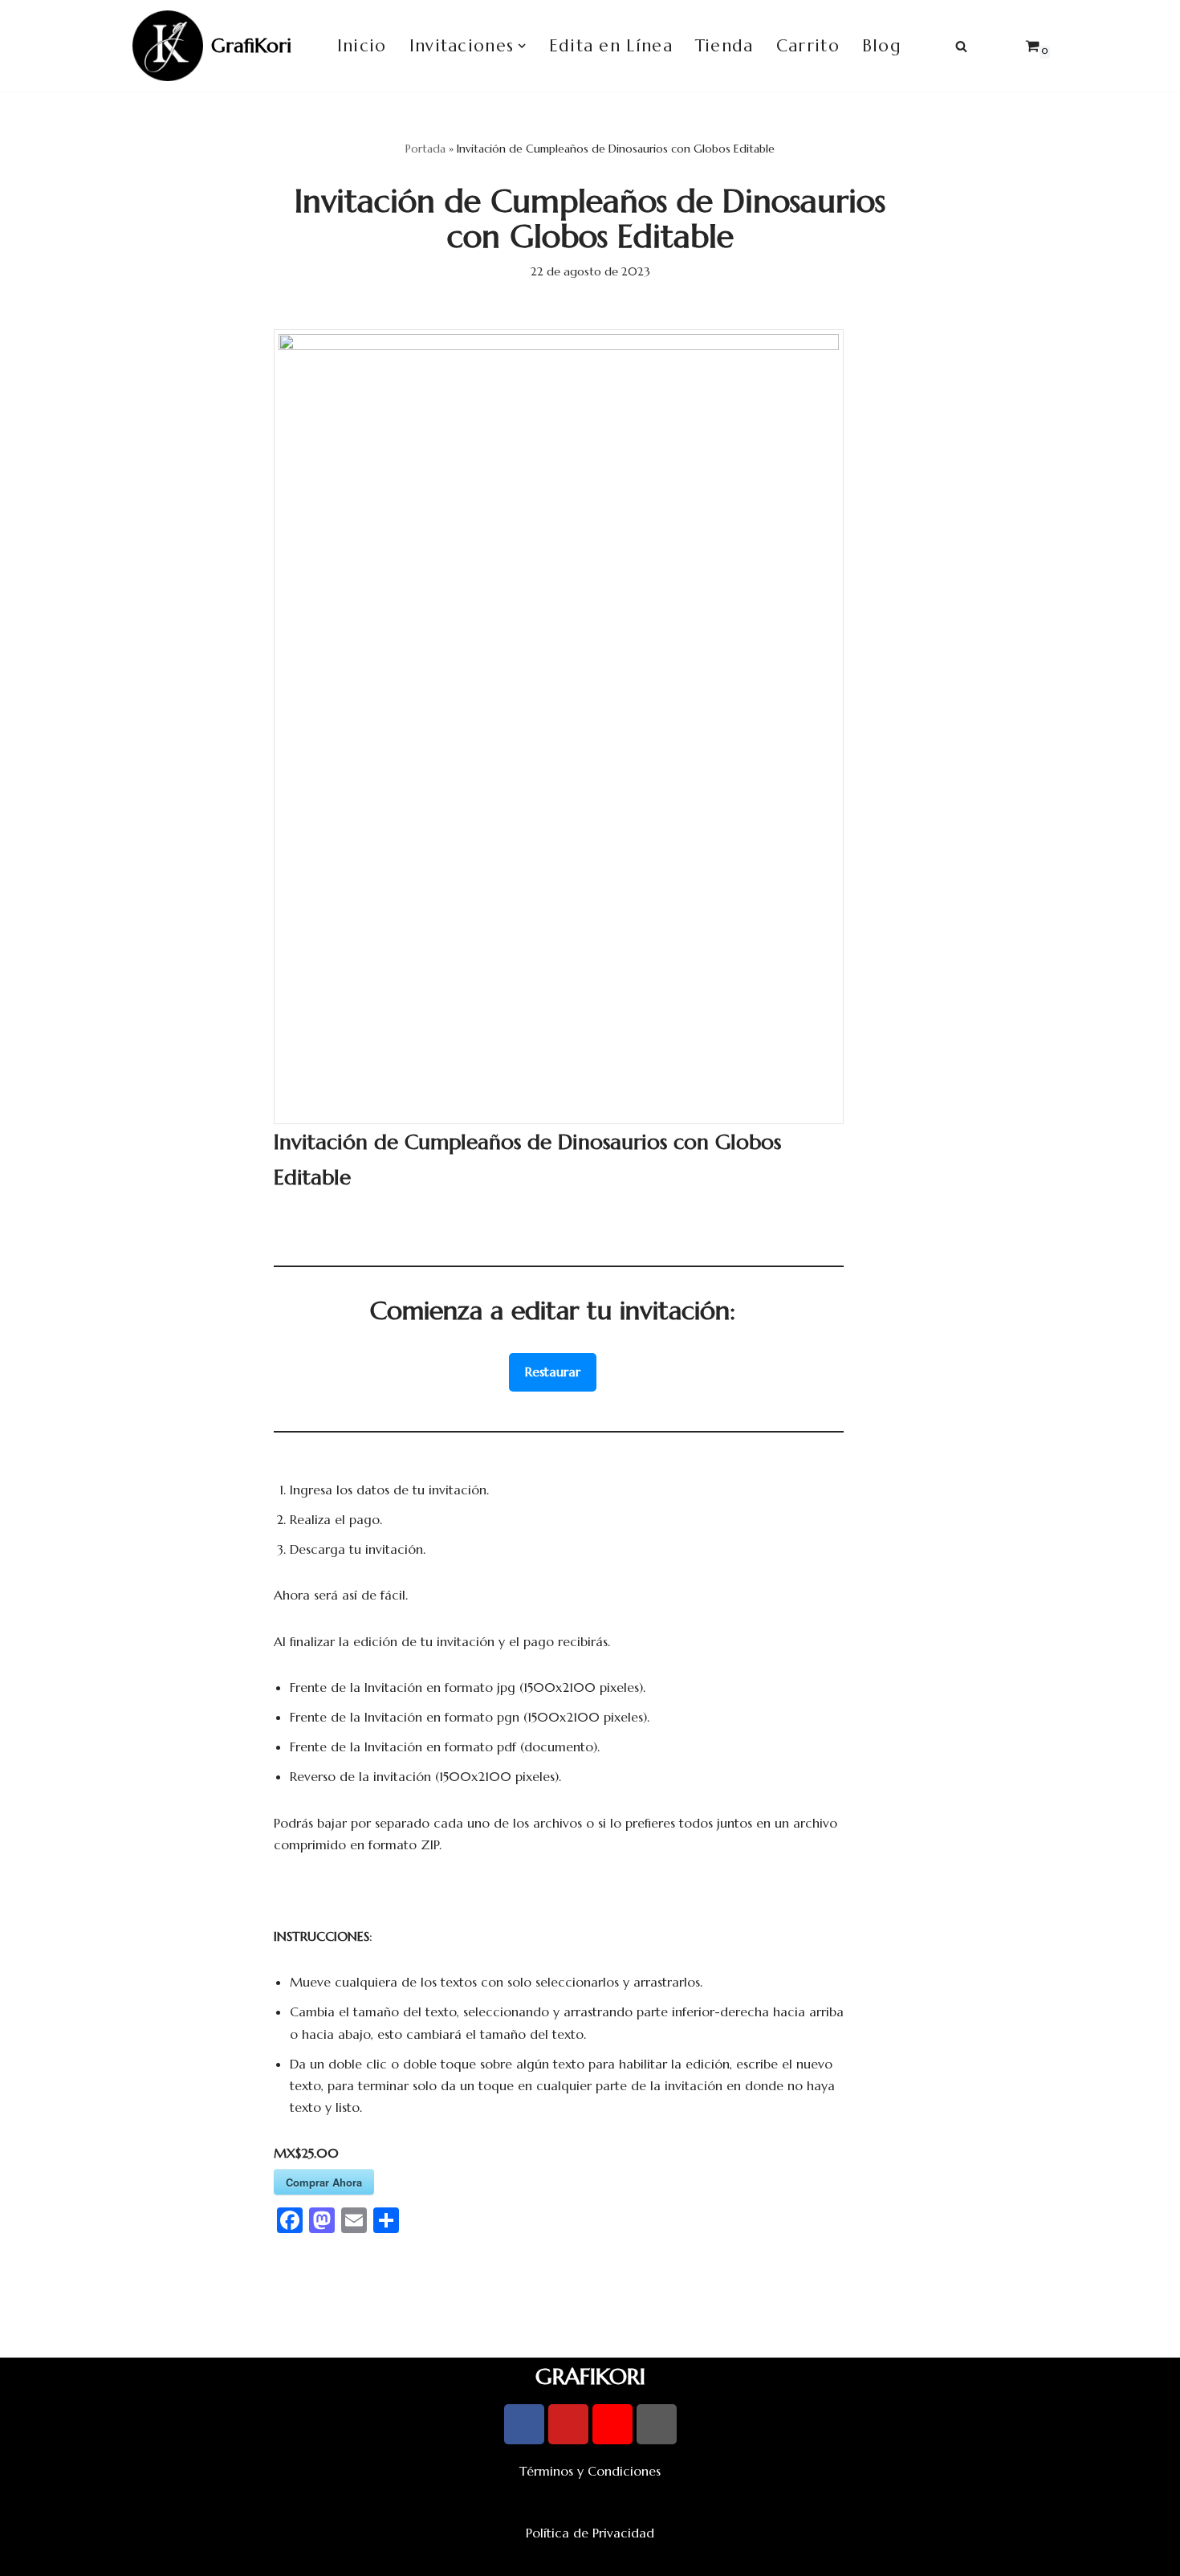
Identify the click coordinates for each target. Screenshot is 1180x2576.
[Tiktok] (657, 2424)
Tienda (724, 46)
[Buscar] (961, 46)
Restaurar (553, 1372)
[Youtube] (568, 2424)
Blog (882, 46)
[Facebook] (524, 2424)
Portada (425, 149)
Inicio (362, 46)
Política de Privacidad (590, 2533)
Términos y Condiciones (590, 2471)
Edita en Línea (611, 46)
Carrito (808, 46)
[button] (522, 46)
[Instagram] (612, 2424)
